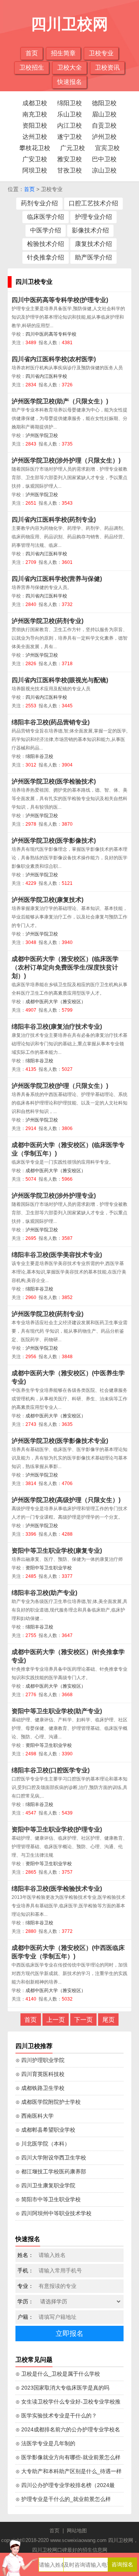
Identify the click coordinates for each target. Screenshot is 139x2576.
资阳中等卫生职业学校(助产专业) (57, 1711)
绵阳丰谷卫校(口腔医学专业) (51, 1770)
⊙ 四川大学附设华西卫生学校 (51, 2158)
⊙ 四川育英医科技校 (40, 2074)
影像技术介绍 (90, 230)
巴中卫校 (104, 159)
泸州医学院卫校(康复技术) (47, 900)
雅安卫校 (69, 159)
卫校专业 (101, 53)
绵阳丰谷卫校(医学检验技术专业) (57, 1889)
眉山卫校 (104, 114)
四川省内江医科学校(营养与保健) (57, 579)
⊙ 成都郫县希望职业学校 (45, 2130)
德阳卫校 (104, 103)
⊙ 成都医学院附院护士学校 (48, 2102)
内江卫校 (69, 125)
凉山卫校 (104, 170)
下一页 (83, 2020)
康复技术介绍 (93, 244)
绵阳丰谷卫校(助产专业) (44, 1593)
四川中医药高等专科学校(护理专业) (60, 300)
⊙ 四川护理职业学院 (40, 2060)
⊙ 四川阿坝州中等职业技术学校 (53, 2213)
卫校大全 (69, 67)
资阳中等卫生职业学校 (49, 1568)
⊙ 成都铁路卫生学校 (40, 2088)
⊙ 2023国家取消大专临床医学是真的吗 (62, 2388)
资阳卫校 (35, 125)
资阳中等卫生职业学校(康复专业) (57, 1551)
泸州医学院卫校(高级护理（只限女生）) (66, 1500)
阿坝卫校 (35, 170)
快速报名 (69, 82)
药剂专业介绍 (39, 203)
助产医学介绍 (93, 257)
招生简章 (63, 53)
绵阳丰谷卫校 (39, 756)
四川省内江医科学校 (46, 376)
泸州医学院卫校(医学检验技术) (54, 781)
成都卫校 (35, 103)
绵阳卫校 (69, 103)
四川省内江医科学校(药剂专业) (54, 520)
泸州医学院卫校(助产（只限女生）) (60, 401)
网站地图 (77, 2531)
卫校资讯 (107, 67)
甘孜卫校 (69, 170)
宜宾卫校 (107, 148)
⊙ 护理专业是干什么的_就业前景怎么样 (63, 2499)
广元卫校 (73, 148)
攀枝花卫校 (35, 148)
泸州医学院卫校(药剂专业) (47, 621)
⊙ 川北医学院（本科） (43, 2144)
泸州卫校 (104, 137)
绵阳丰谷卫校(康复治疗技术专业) (57, 1027)
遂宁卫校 (69, 137)
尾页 (108, 2020)
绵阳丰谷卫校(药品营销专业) (51, 722)
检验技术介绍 (46, 244)
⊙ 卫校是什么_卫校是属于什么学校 (58, 2374)
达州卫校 (35, 137)
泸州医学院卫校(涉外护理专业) (54, 1196)
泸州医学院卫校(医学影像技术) (54, 841)
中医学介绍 (46, 230)
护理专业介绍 (93, 217)
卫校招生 (32, 67)
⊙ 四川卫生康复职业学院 (45, 2185)
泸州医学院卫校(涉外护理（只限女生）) (66, 460)
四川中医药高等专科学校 (51, 334)
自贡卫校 (104, 125)
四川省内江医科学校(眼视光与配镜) (60, 680)
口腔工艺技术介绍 (93, 203)
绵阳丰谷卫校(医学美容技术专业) (57, 1255)
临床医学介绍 (46, 217)
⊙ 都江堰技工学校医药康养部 (51, 2171)
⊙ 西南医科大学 (35, 2116)
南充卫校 (35, 114)
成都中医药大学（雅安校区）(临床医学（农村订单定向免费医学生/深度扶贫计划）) (65, 967)
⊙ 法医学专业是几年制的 (45, 2443)
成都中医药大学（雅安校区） (56, 1002)
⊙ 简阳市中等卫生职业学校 (48, 2199)
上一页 (56, 2020)
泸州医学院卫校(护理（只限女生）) (60, 1086)
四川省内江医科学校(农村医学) (54, 359)
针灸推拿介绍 (46, 257)
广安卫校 (35, 159)
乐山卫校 (69, 114)
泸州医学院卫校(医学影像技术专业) (60, 1441)
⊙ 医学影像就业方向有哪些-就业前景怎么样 (68, 2457)
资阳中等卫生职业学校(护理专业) (57, 1829)
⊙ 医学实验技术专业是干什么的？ (56, 2416)
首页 (32, 53)
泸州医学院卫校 (42, 435)
